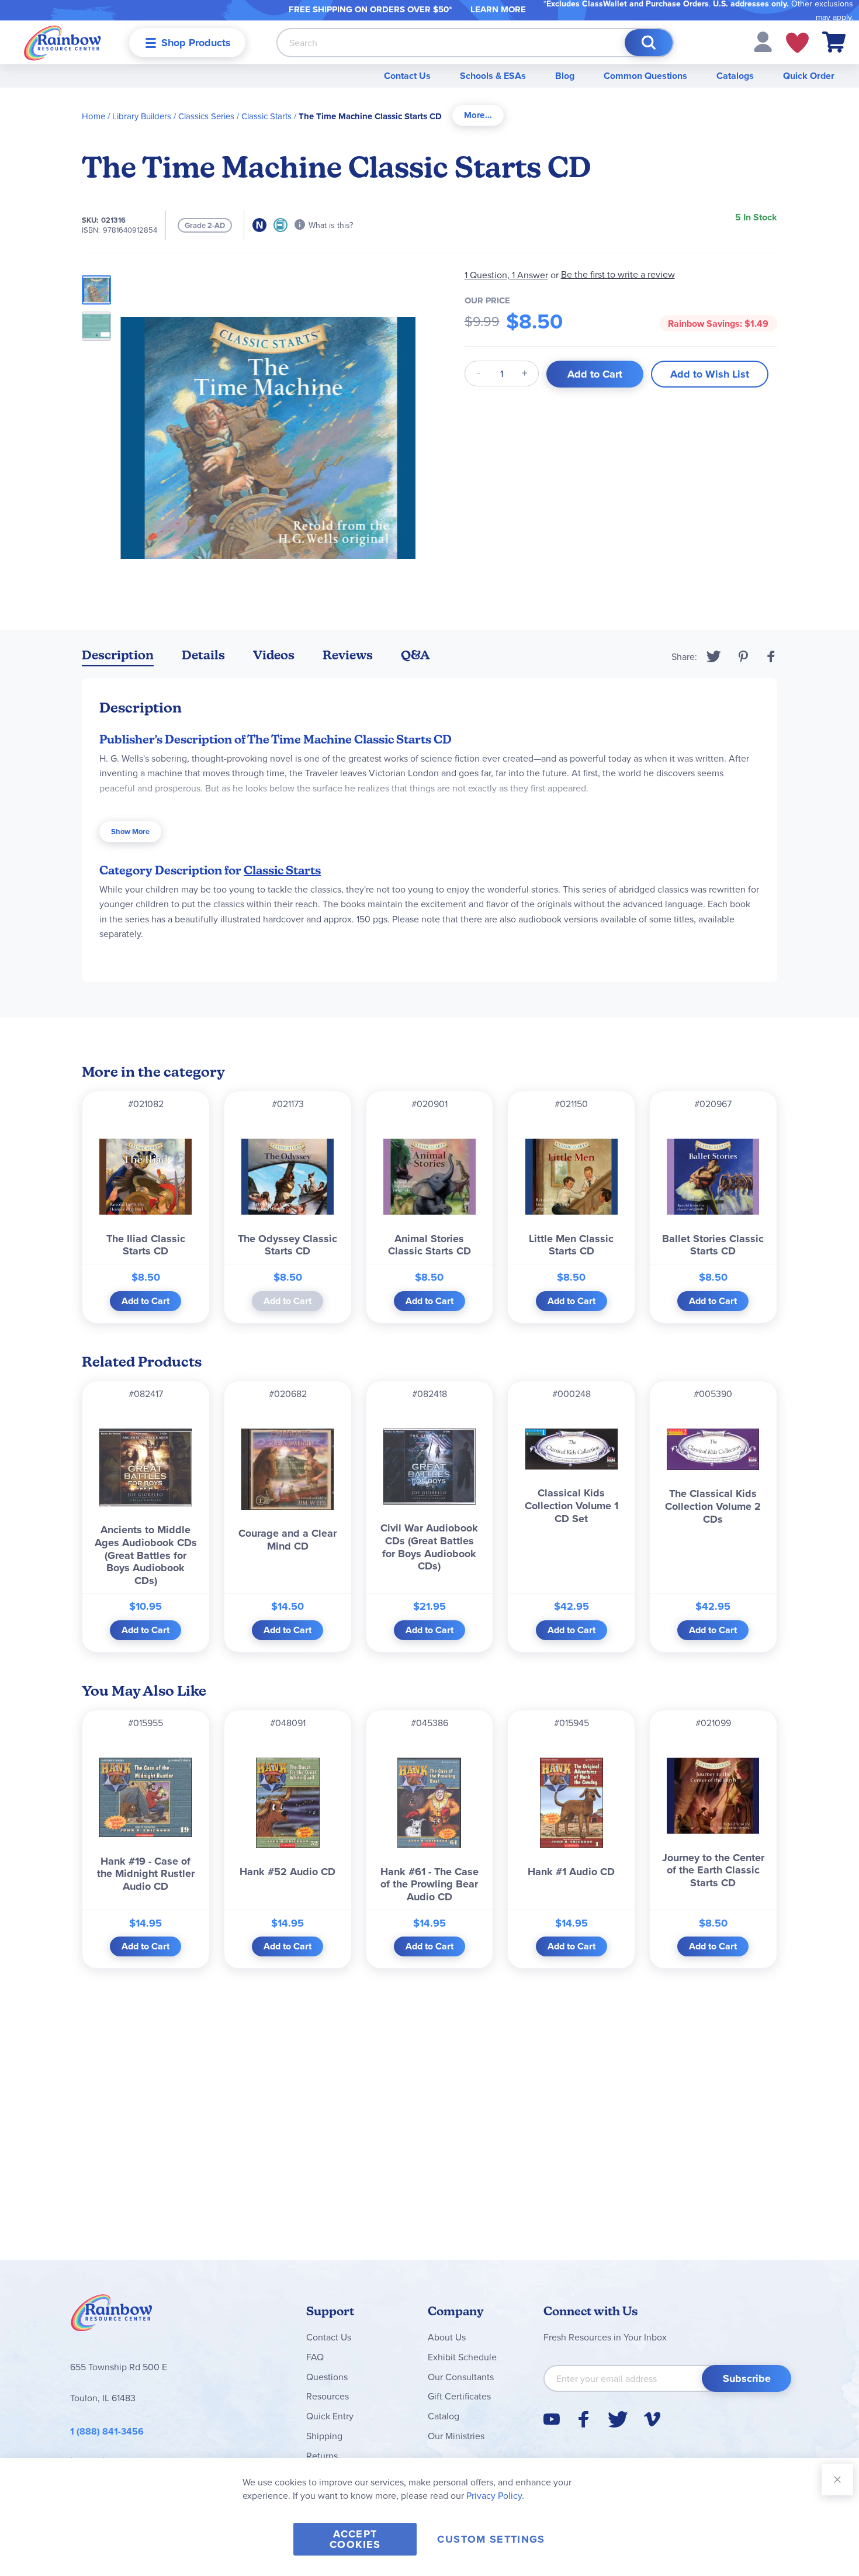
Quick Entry (330, 2416)
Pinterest (743, 656)
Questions (327, 2377)
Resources (328, 2396)
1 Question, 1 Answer (506, 275)
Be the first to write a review (618, 274)
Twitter (714, 656)
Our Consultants (461, 2377)
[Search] (649, 43)
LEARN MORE (498, 9)
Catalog (444, 2416)
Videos (274, 655)
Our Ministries (456, 2436)
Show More (130, 831)
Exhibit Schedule (462, 2357)
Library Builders (142, 116)
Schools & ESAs (493, 76)
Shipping (324, 2436)
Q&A (415, 655)
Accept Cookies (355, 2539)
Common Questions (645, 76)
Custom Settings (491, 2539)
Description (118, 655)
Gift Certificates (459, 2396)
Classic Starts (266, 116)
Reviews (348, 655)
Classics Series (206, 116)
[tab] (478, 115)
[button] (763, 41)
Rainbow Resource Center (112, 2316)
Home (93, 116)
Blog (565, 76)
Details (203, 655)
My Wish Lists (797, 43)
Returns (322, 2456)
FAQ (315, 2357)
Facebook (771, 656)
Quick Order (809, 76)
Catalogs (735, 76)
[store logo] (63, 42)
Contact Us (407, 76)
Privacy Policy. (495, 2495)
